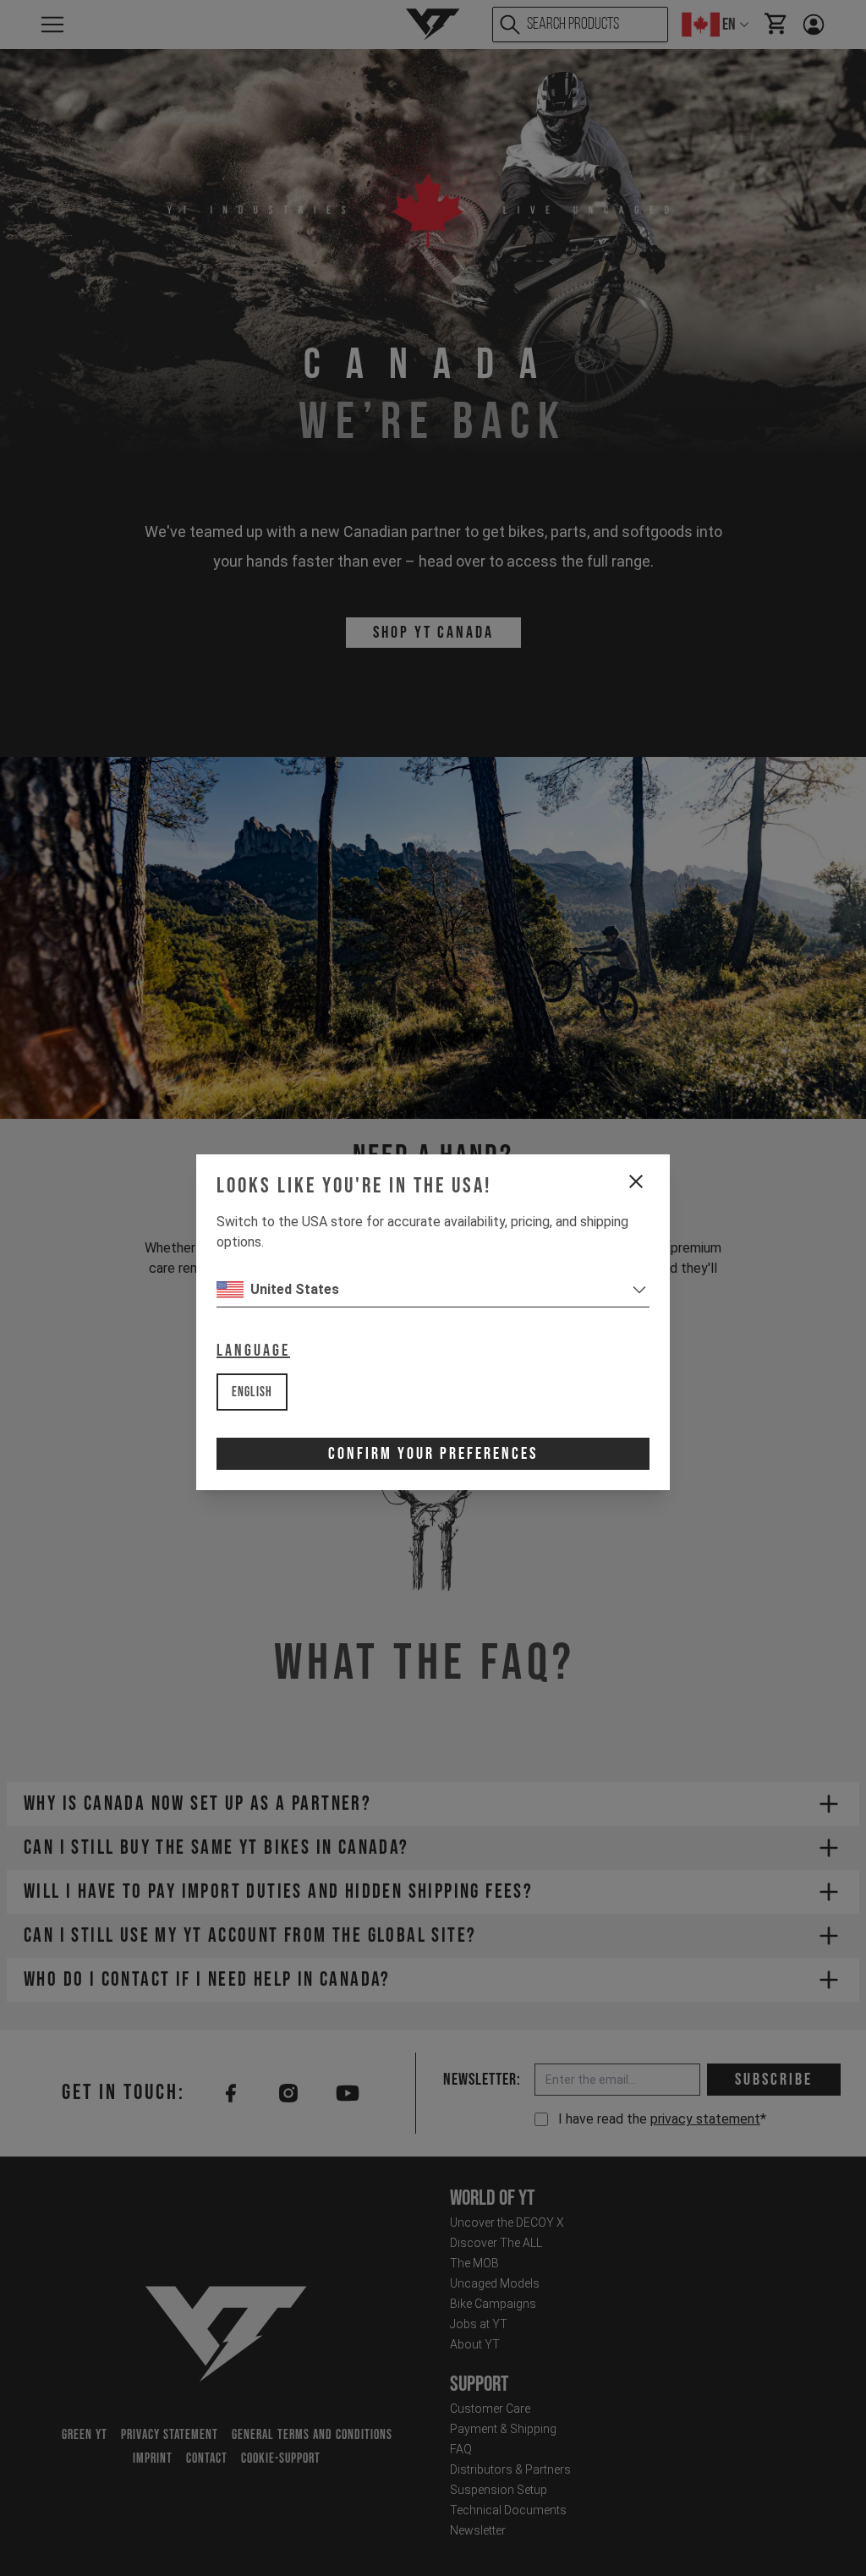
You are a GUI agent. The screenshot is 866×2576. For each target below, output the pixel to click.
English (252, 1392)
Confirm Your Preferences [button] (433, 1454)
